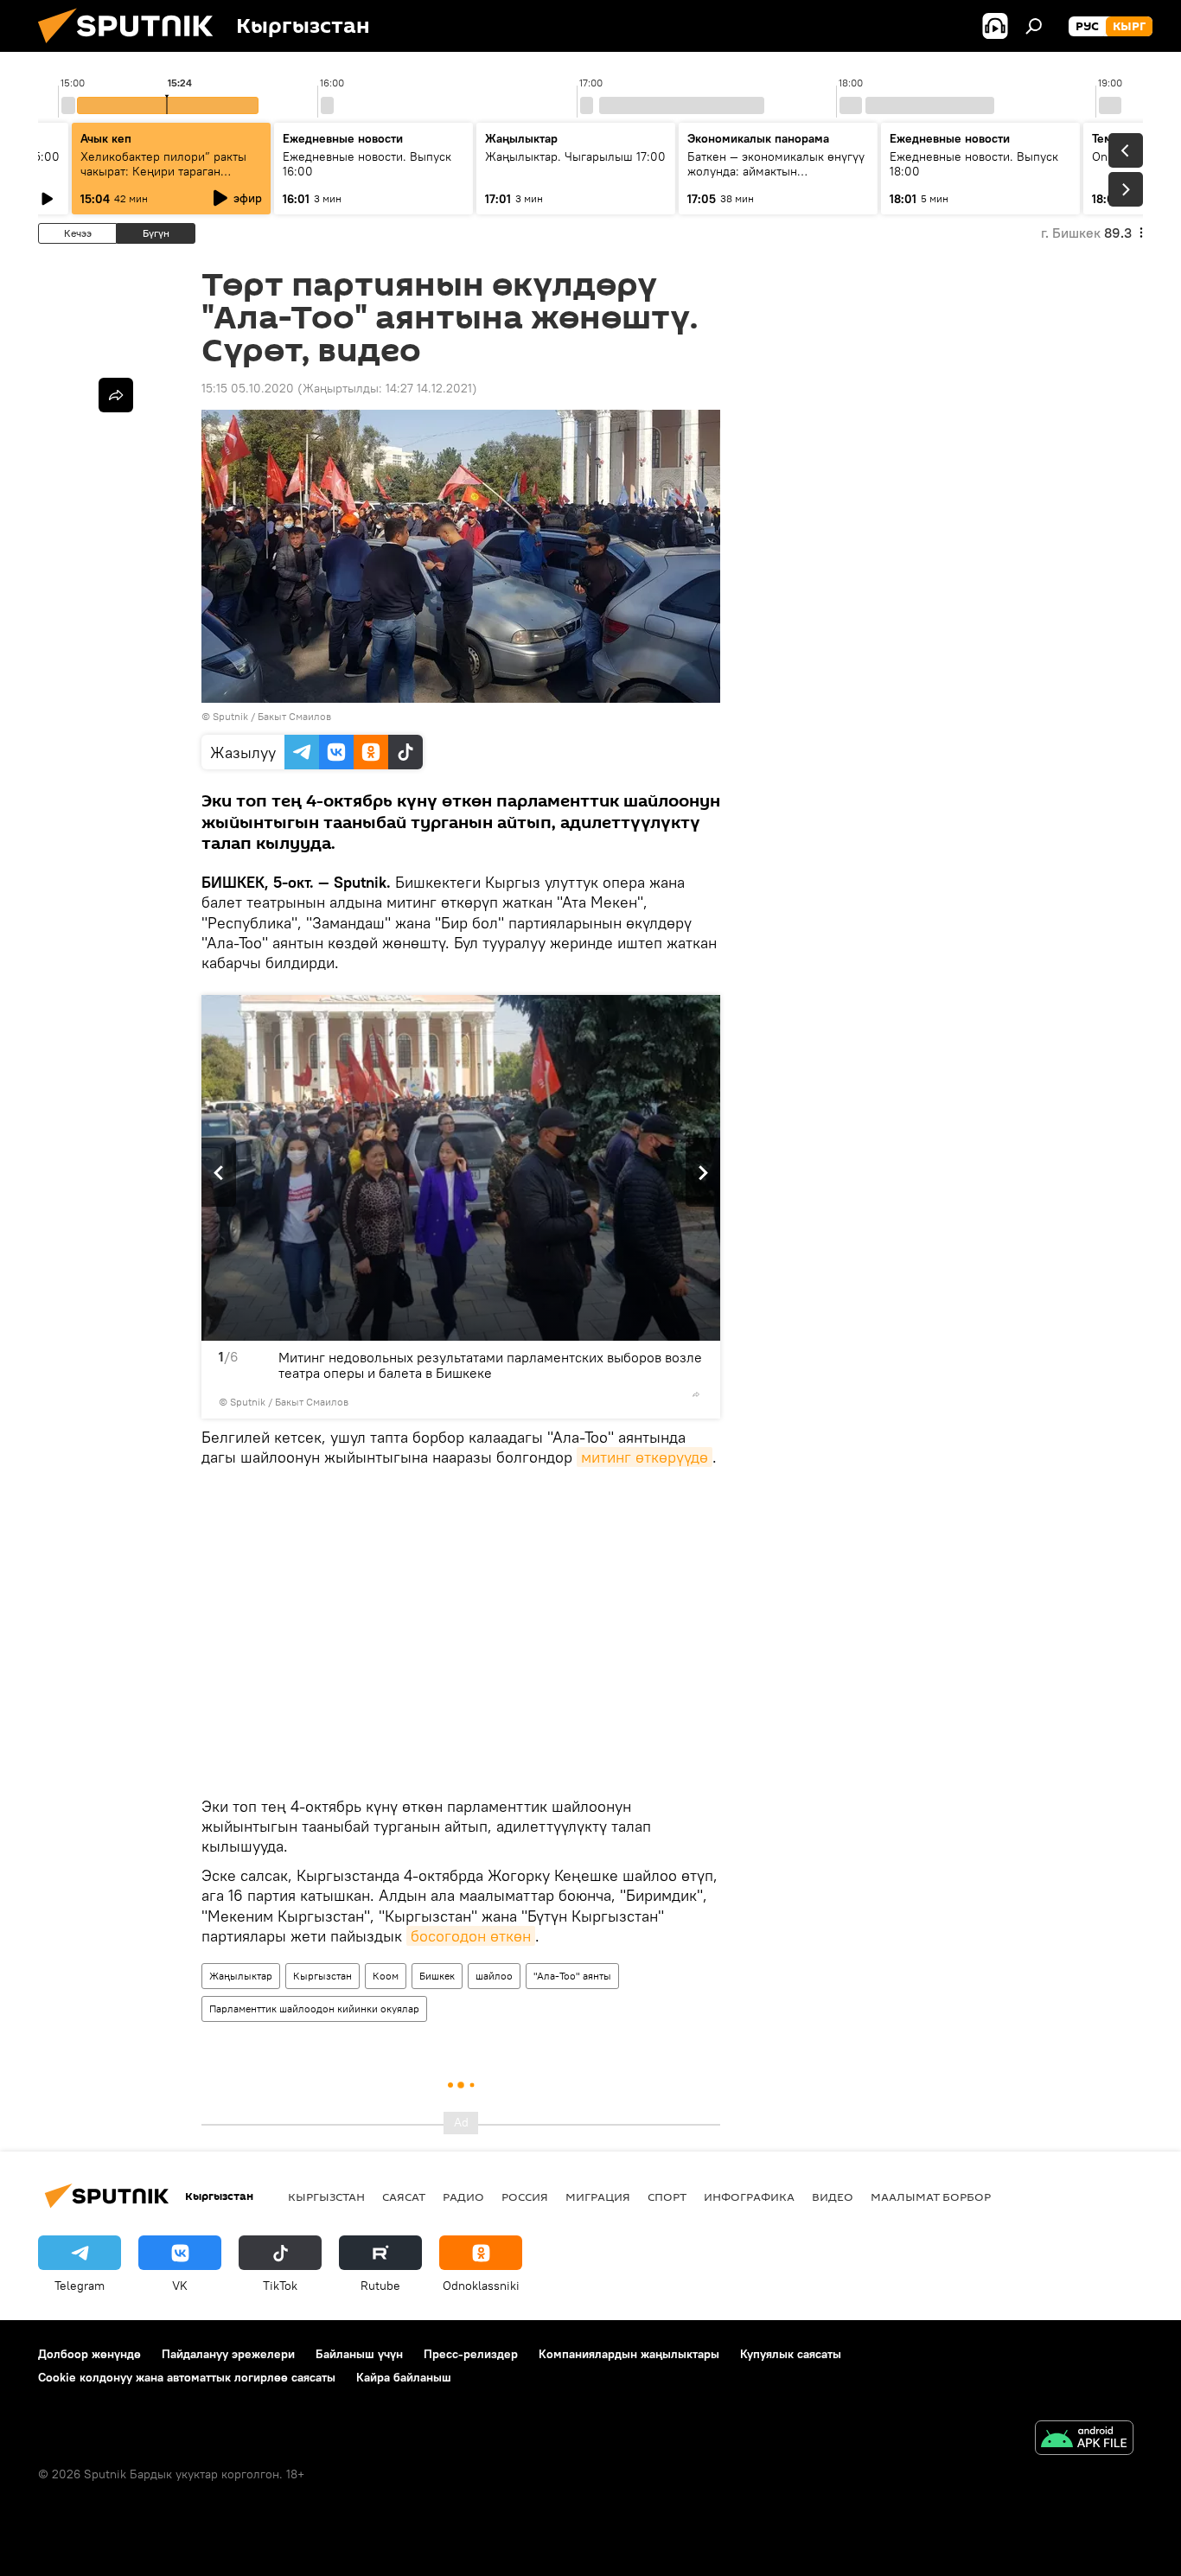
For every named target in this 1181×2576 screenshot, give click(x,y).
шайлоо (494, 1976)
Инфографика (749, 2197)
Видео (833, 2197)
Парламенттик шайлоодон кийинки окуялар (314, 2009)
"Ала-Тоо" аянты (572, 1976)
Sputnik (230, 716)
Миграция (598, 2197)
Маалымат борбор (931, 2197)
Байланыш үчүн (359, 2354)
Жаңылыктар (241, 1976)
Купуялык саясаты (791, 2354)
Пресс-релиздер (471, 2354)
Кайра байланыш (404, 2377)
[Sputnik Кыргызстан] (132, 48)
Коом (386, 1976)
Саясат (404, 2197)
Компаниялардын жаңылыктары (629, 2354)
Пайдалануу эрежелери (228, 2354)
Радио (463, 2197)
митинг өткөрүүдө (645, 1457)
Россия (525, 2197)
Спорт (667, 2197)
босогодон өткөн (471, 1936)
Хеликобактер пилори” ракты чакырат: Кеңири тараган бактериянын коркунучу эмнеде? (163, 179)
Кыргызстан (322, 1976)
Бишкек (437, 1976)
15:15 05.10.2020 (248, 388)
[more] (696, 1394)
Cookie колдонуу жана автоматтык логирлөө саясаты (187, 2377)
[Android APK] (1084, 2440)
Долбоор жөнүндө (89, 2354)
